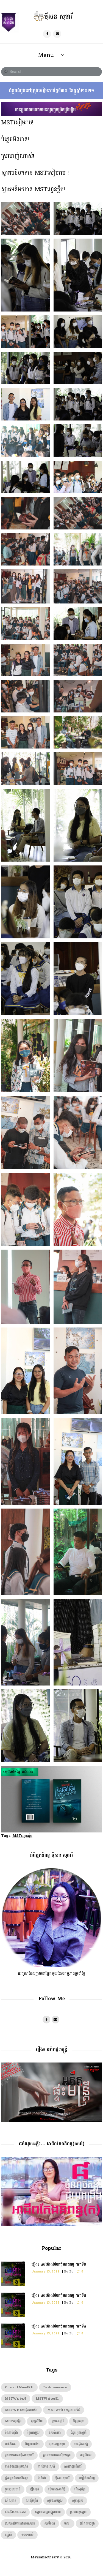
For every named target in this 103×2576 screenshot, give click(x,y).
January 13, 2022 (45, 2272)
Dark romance (55, 2387)
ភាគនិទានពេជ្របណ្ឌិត (16, 2467)
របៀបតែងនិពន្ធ (87, 2478)
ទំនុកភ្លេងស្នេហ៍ (79, 2433)
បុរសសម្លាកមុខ (57, 2444)
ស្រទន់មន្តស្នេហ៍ (78, 2512)
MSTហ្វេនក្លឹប (22, 1836)
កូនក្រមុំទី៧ (37, 2421)
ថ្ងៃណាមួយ (34, 2433)
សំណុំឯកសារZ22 (15, 2512)
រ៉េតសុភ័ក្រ (80, 2489)
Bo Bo (69, 2272)
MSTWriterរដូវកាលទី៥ (64, 2410)
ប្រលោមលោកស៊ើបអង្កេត (57, 2455)
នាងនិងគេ (10, 2444)
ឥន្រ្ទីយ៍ (8, 2535)
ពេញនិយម (86, 2455)
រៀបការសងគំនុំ (57, 2489)
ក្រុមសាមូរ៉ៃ (58, 2421)
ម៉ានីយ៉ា (42, 2478)
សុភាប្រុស (78, 2501)
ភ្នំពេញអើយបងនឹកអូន (17, 2478)
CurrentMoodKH (19, 2387)
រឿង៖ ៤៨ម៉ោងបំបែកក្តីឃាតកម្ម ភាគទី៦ (59, 2264)
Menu (46, 55)
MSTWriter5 (16, 2399)
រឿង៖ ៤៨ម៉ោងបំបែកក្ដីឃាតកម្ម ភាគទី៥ (59, 2295)
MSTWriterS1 (47, 2399)
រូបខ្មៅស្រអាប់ (13, 2489)
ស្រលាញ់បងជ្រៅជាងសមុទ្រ (20, 2524)
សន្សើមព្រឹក (32, 2501)
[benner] (52, 105)
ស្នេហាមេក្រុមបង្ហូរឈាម (48, 2512)
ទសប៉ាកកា (55, 2433)
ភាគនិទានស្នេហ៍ (46, 2467)
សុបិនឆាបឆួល (55, 2501)
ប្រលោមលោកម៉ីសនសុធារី (19, 2455)
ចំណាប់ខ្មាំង (11, 2433)
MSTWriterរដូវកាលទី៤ (21, 2410)
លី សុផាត (11, 2501)
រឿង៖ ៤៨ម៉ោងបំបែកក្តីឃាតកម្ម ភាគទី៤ (59, 2326)
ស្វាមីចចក (50, 2524)
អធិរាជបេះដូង (87, 2524)
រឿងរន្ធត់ (34, 2489)
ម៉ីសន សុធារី (62, 2478)
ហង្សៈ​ (67, 2524)
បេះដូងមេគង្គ (81, 2444)
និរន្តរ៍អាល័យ (32, 2444)
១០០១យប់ (27, 2535)
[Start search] (5, 72)
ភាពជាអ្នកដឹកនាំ (73, 2467)
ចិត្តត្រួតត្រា (79, 2421)
